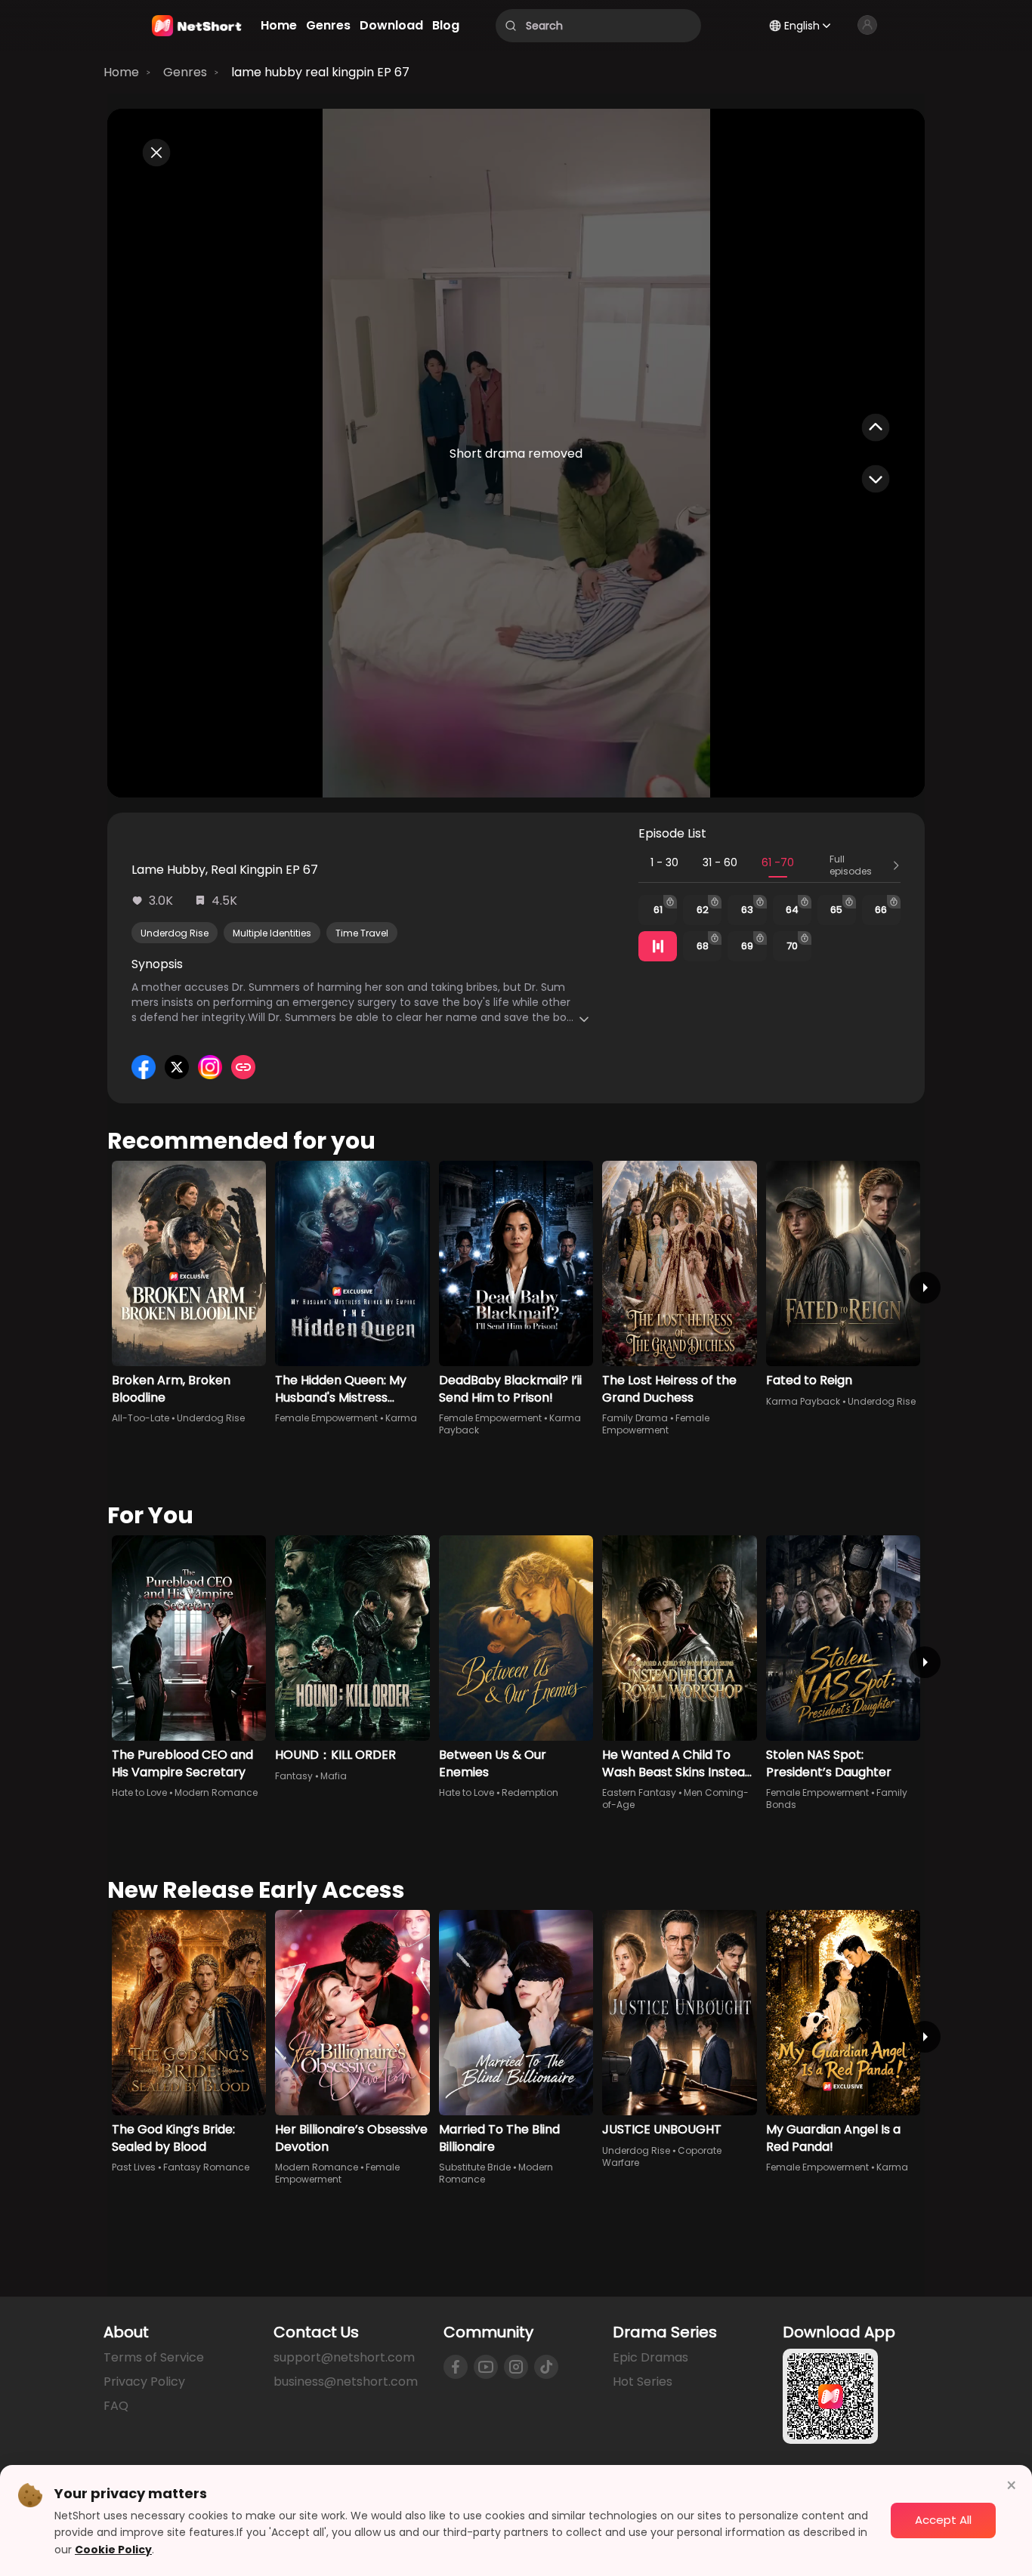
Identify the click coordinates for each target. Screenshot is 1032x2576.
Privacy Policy (144, 2382)
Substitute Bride (475, 2167)
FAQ (116, 2406)
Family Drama (635, 1418)
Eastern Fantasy (639, 1792)
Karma (401, 1418)
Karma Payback (803, 1401)
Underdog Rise (175, 933)
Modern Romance (216, 1792)
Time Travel (362, 933)
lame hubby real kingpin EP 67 (320, 72)
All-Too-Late (141, 1418)
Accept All (943, 2520)
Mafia (334, 1776)
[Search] (511, 26)
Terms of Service (154, 2357)
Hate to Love (139, 1792)
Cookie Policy (113, 2550)
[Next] (925, 1288)
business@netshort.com (346, 2382)
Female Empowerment (326, 1418)
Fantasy (294, 1776)
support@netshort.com (344, 2357)
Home (121, 72)
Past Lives (134, 2167)
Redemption (530, 1792)
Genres (185, 72)
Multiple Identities (272, 933)
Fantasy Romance (206, 2167)
